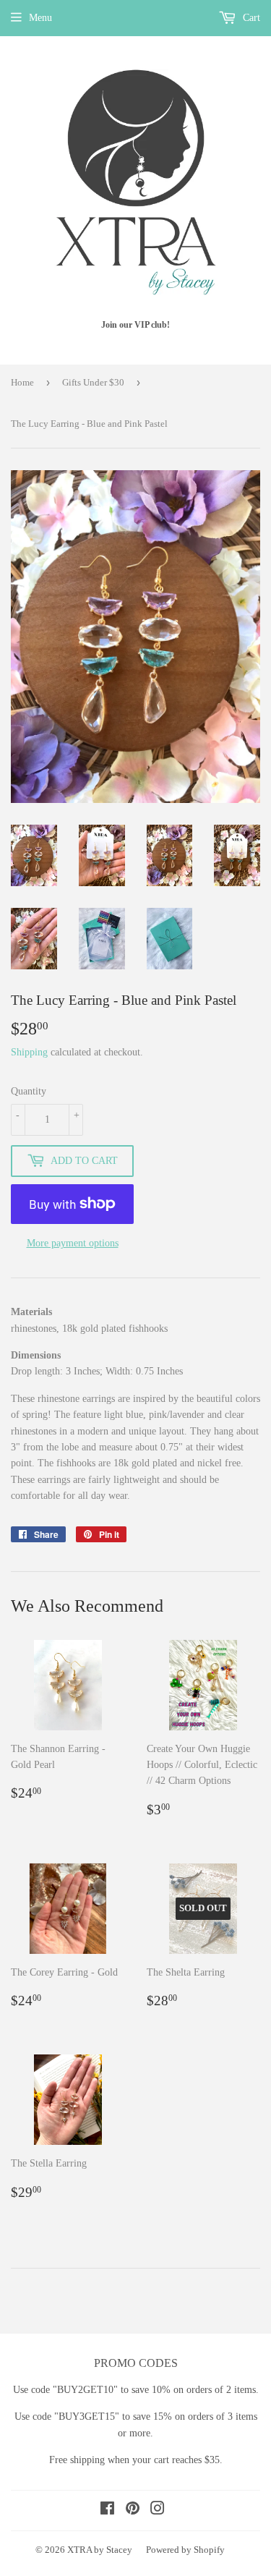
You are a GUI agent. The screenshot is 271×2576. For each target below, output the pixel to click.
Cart (250, 18)
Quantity (29, 1091)
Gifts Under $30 (93, 382)
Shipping (29, 1052)
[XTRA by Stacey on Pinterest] (133, 2511)
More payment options (73, 1243)
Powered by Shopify (185, 2550)
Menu (40, 18)
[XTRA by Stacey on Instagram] (158, 2511)
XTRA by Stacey (100, 2550)
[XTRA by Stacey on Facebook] (107, 2511)
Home (22, 382)
